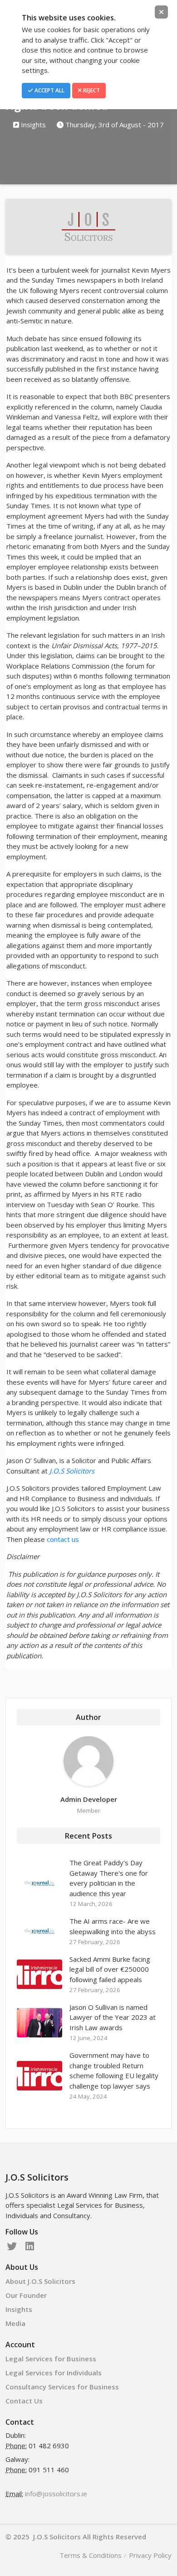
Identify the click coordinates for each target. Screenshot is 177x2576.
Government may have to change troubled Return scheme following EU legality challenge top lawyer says (114, 2070)
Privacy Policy (150, 2555)
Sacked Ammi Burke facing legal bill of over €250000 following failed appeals (110, 1969)
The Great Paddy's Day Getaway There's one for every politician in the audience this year (109, 1878)
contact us (63, 1539)
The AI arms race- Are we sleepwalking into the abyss (113, 1926)
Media (15, 2323)
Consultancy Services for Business (62, 2387)
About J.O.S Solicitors (40, 2281)
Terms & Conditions (91, 2555)
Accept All (49, 90)
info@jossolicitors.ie (56, 2494)
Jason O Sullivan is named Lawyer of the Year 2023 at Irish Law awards (113, 2017)
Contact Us (24, 2401)
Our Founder (26, 2295)
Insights (32, 125)
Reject (91, 90)
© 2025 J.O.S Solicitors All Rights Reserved (76, 2537)
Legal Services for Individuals (54, 2373)
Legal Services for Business (51, 2359)
